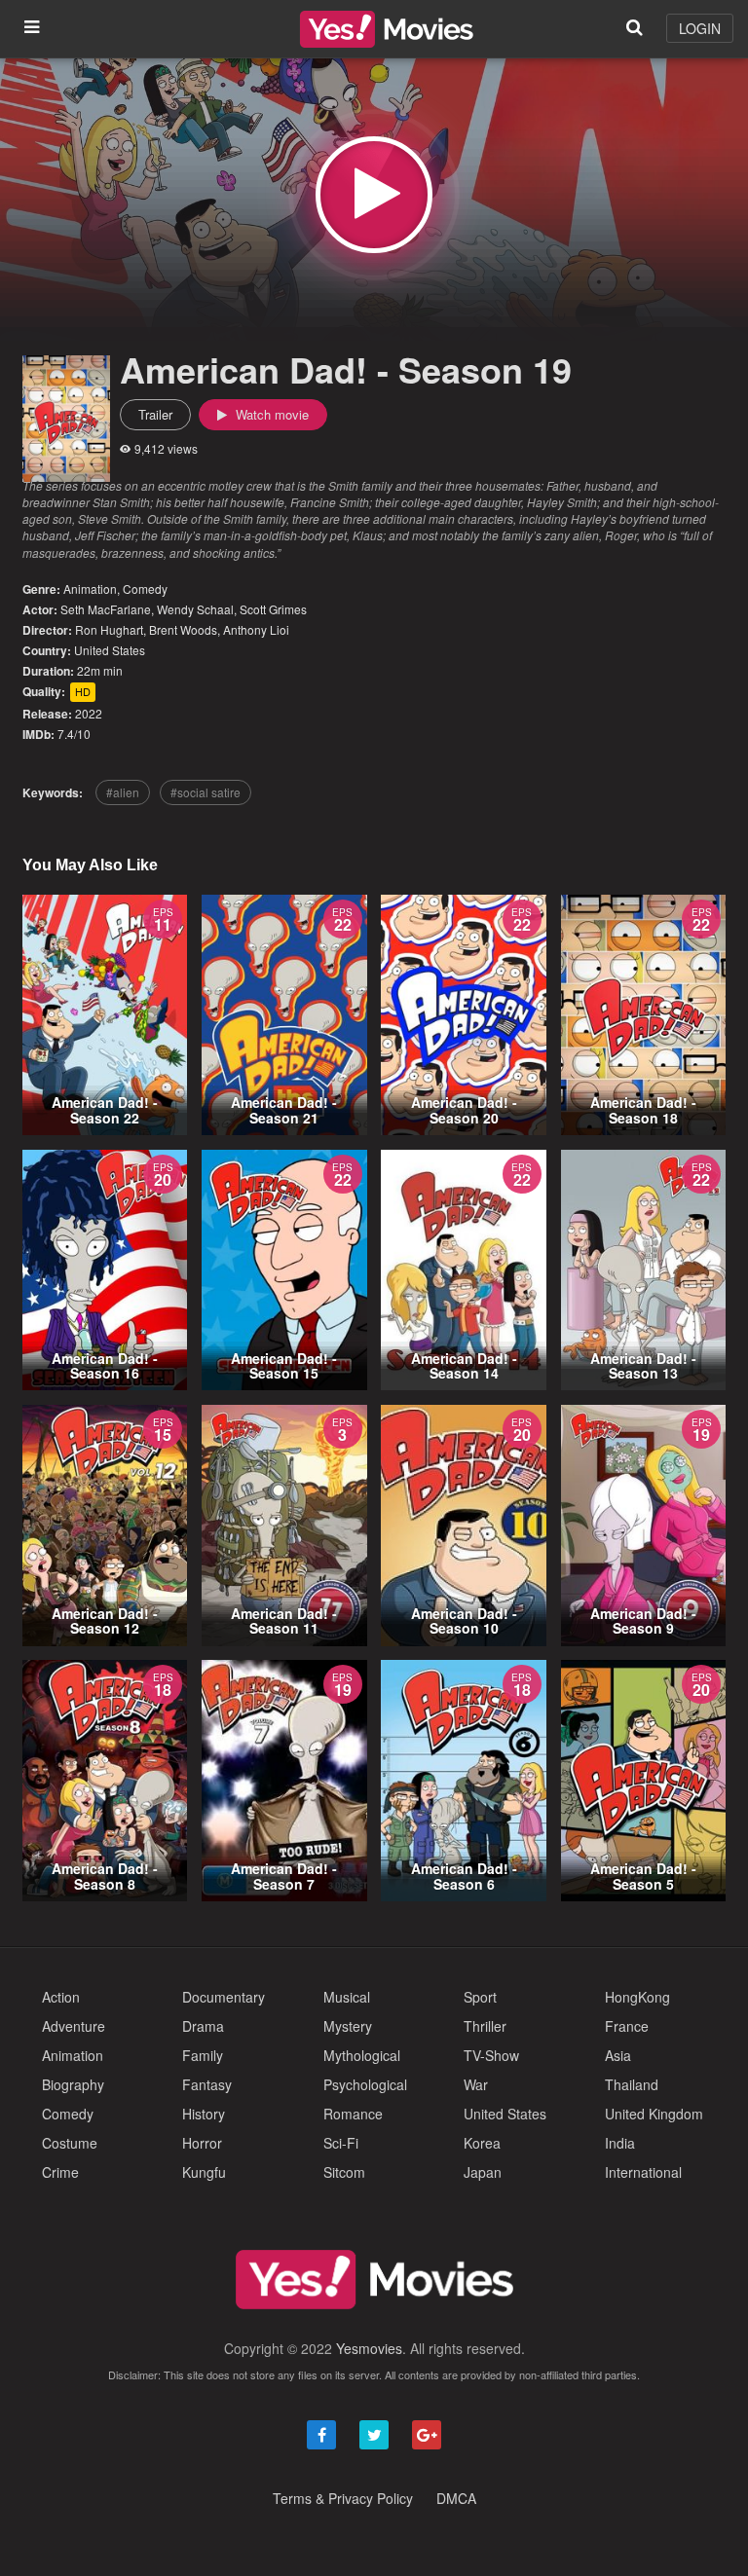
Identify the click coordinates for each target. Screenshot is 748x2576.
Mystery (348, 2026)
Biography (73, 2084)
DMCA (456, 2498)
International (643, 2172)
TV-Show (491, 2055)
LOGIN (700, 28)
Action (61, 1997)
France (627, 2026)
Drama (203, 2026)
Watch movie (270, 414)
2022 (89, 713)
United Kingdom (654, 2114)
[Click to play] (374, 195)
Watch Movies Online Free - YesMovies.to (387, 29)
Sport (480, 1997)
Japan (483, 2172)
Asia (618, 2055)
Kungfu (204, 2172)
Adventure (74, 2026)
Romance (353, 2114)
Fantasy (207, 2084)
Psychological (365, 2084)
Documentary (224, 1997)
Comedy (145, 589)
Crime (60, 2172)
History (204, 2114)
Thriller (485, 2026)
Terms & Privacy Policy (343, 2498)
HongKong (637, 1997)
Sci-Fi (341, 2143)
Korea (482, 2143)
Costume (70, 2143)
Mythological (362, 2055)
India (620, 2143)
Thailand (632, 2084)
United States (110, 650)
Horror (202, 2143)
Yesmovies (369, 2348)
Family (203, 2055)
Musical (347, 1997)
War (476, 2084)
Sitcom (344, 2172)
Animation (90, 589)
